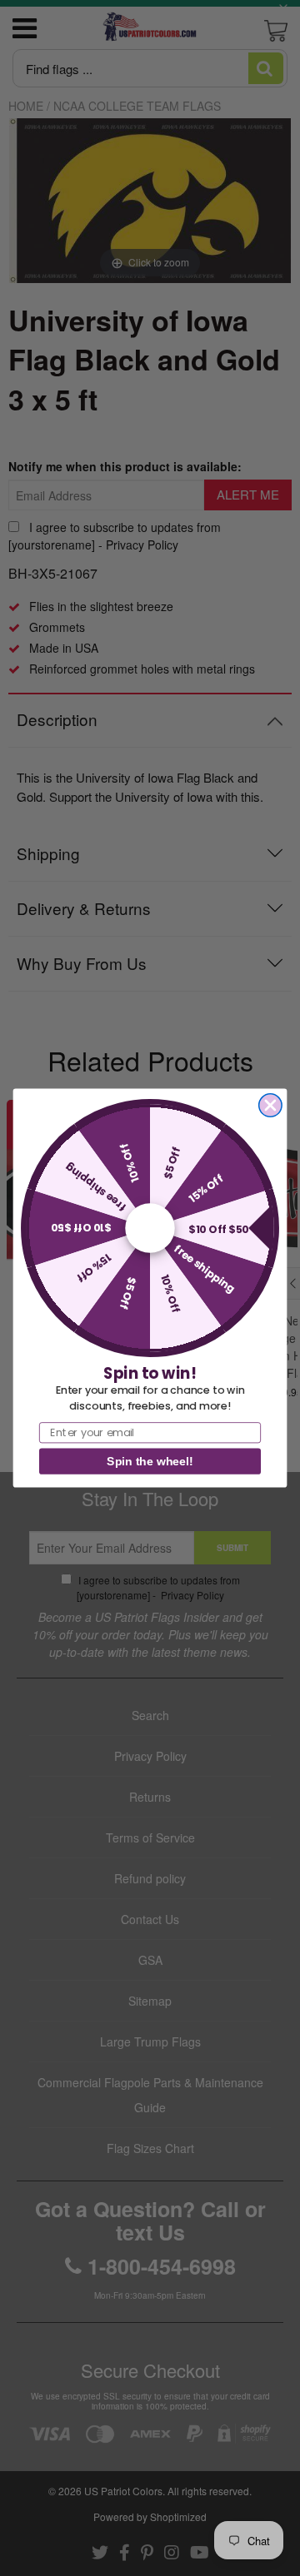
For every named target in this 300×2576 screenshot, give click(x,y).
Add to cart (150, 859)
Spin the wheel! (150, 1461)
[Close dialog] (270, 1105)
